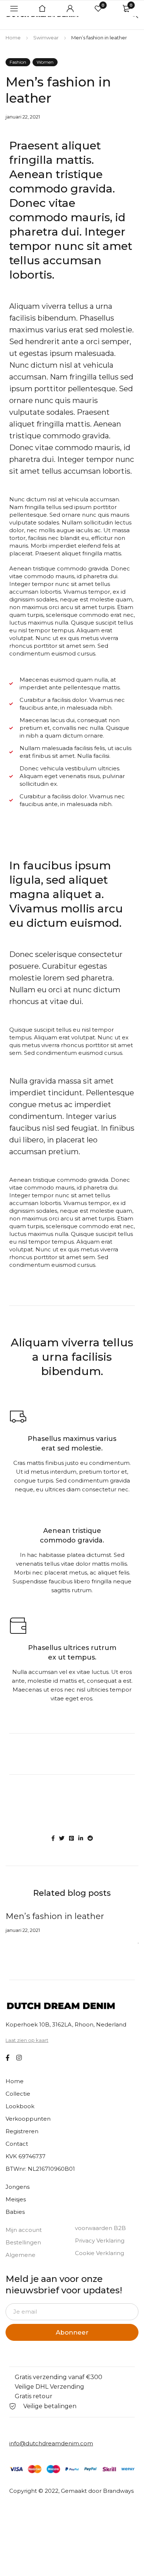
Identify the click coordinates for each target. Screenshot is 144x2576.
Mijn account (24, 2230)
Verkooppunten (28, 2119)
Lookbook (20, 2106)
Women (45, 62)
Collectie (18, 2094)
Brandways (118, 2491)
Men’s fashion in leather (55, 1916)
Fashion (18, 62)
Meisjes (16, 2199)
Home (13, 38)
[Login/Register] (70, 8)
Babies (15, 2212)
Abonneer (72, 2332)
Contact (17, 2144)
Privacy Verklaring (100, 2241)
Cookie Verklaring (100, 2253)
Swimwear (46, 38)
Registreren (22, 2131)
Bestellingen (23, 2242)
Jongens (18, 2187)
